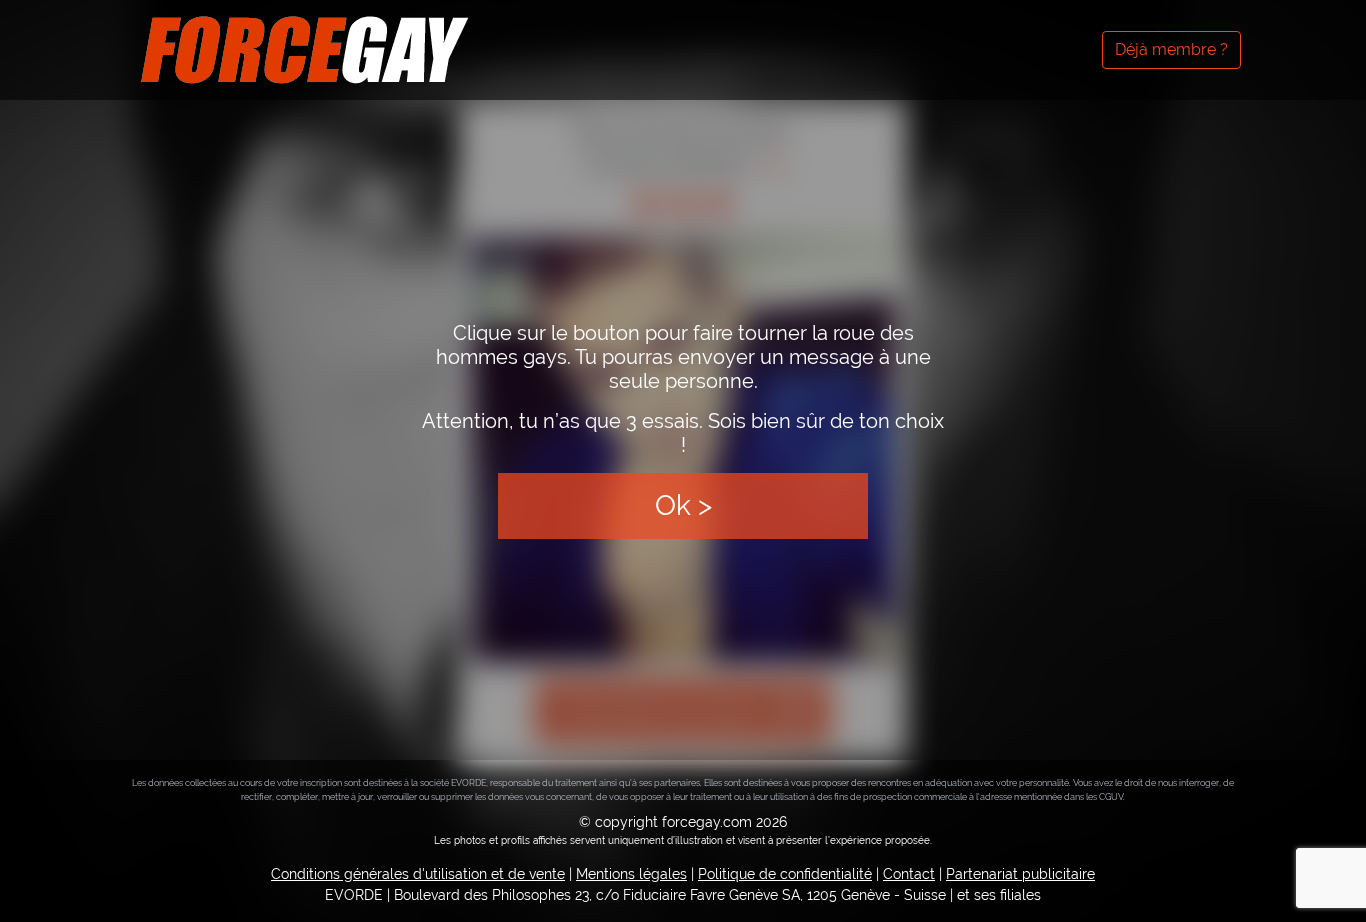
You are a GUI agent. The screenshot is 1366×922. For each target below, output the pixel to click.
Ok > (683, 505)
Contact (909, 874)
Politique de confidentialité (785, 874)
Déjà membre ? (1171, 49)
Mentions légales (631, 874)
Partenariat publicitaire (1020, 874)
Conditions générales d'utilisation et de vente (418, 874)
